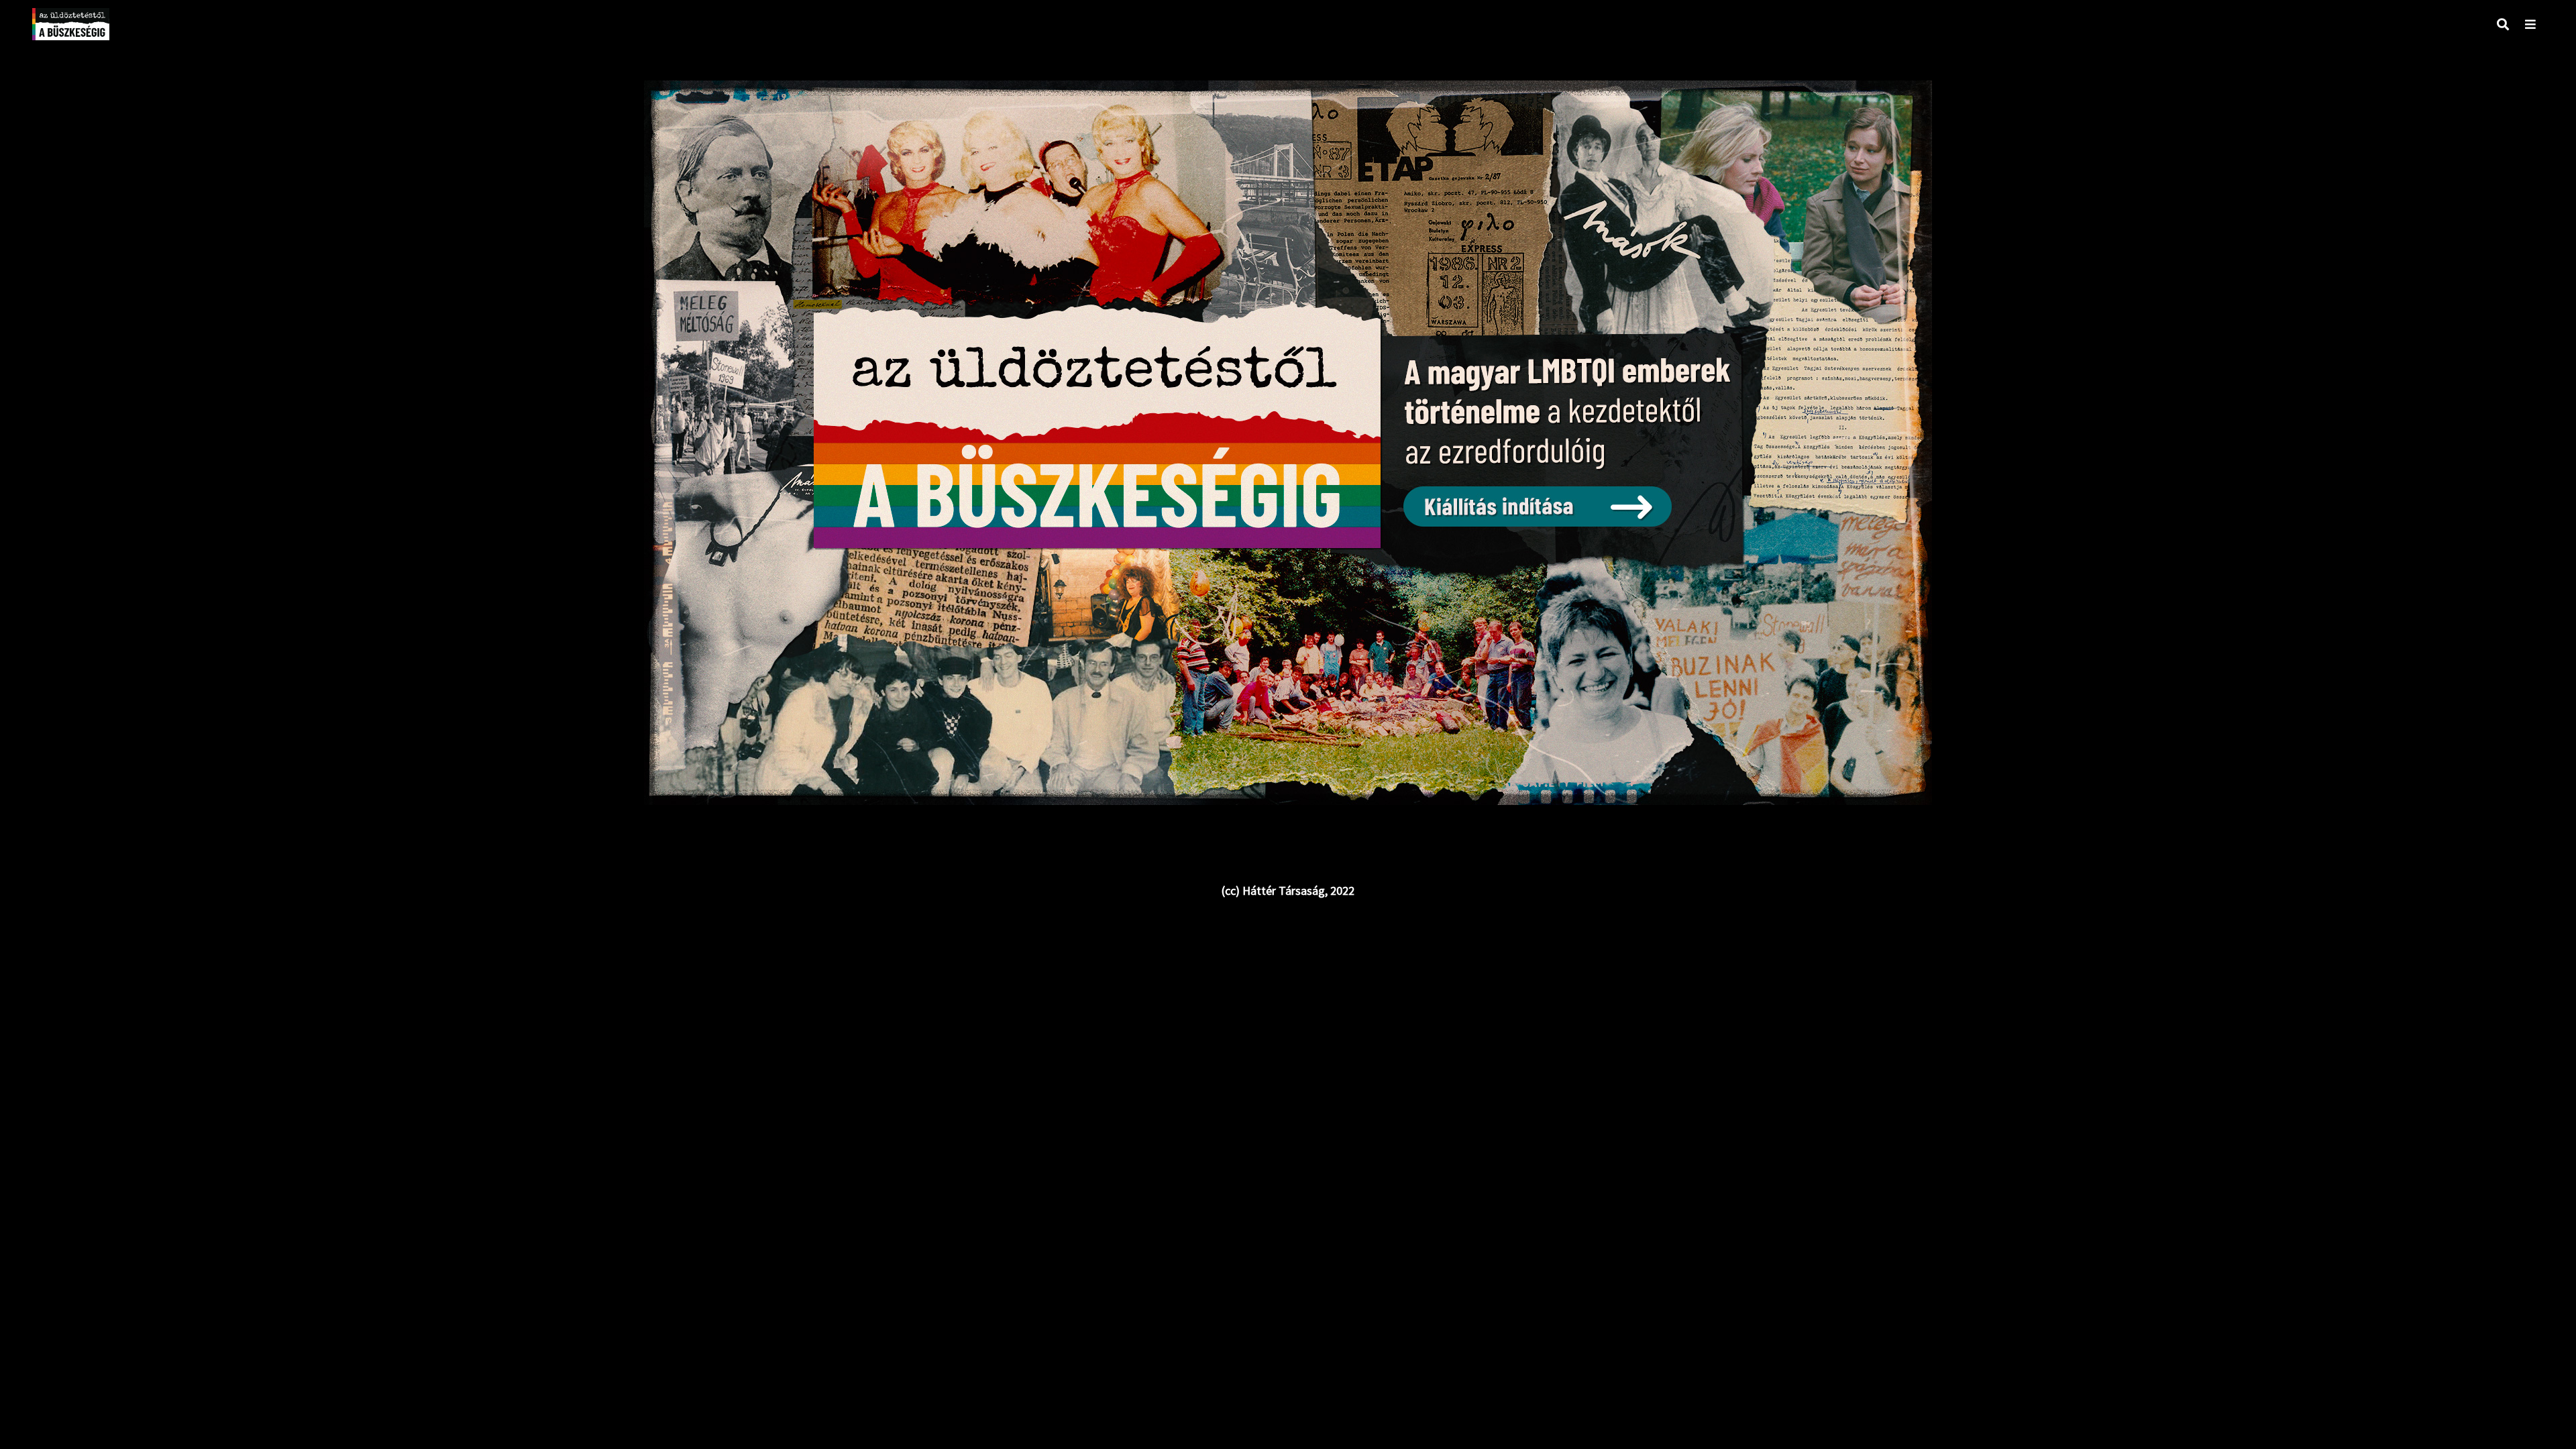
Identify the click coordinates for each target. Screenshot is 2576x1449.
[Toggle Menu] (2530, 24)
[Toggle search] (2503, 24)
